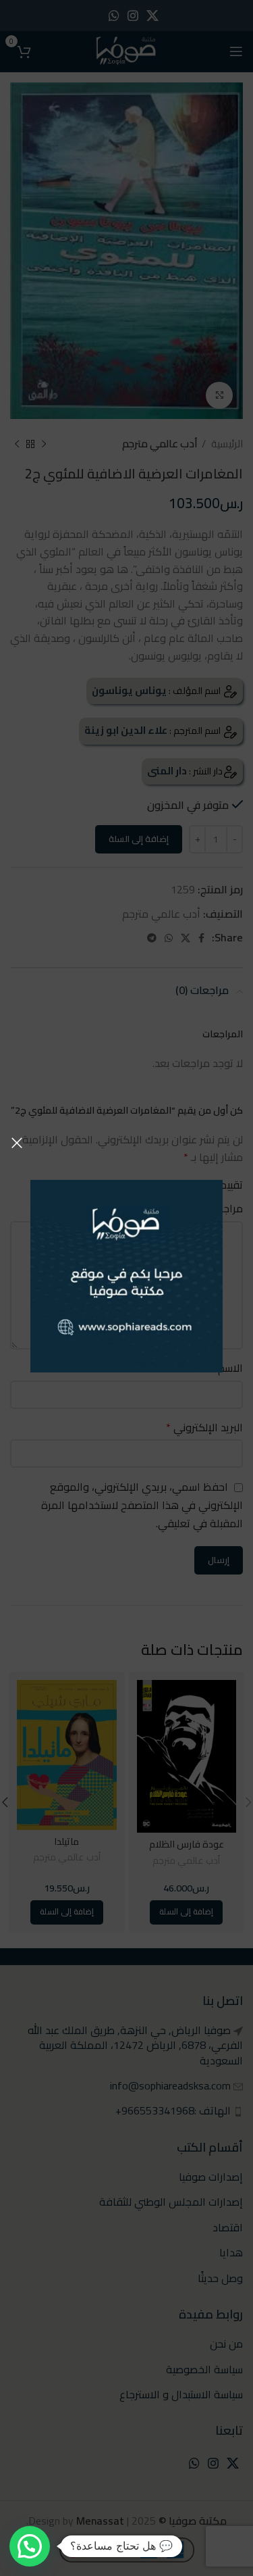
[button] (30, 2546)
